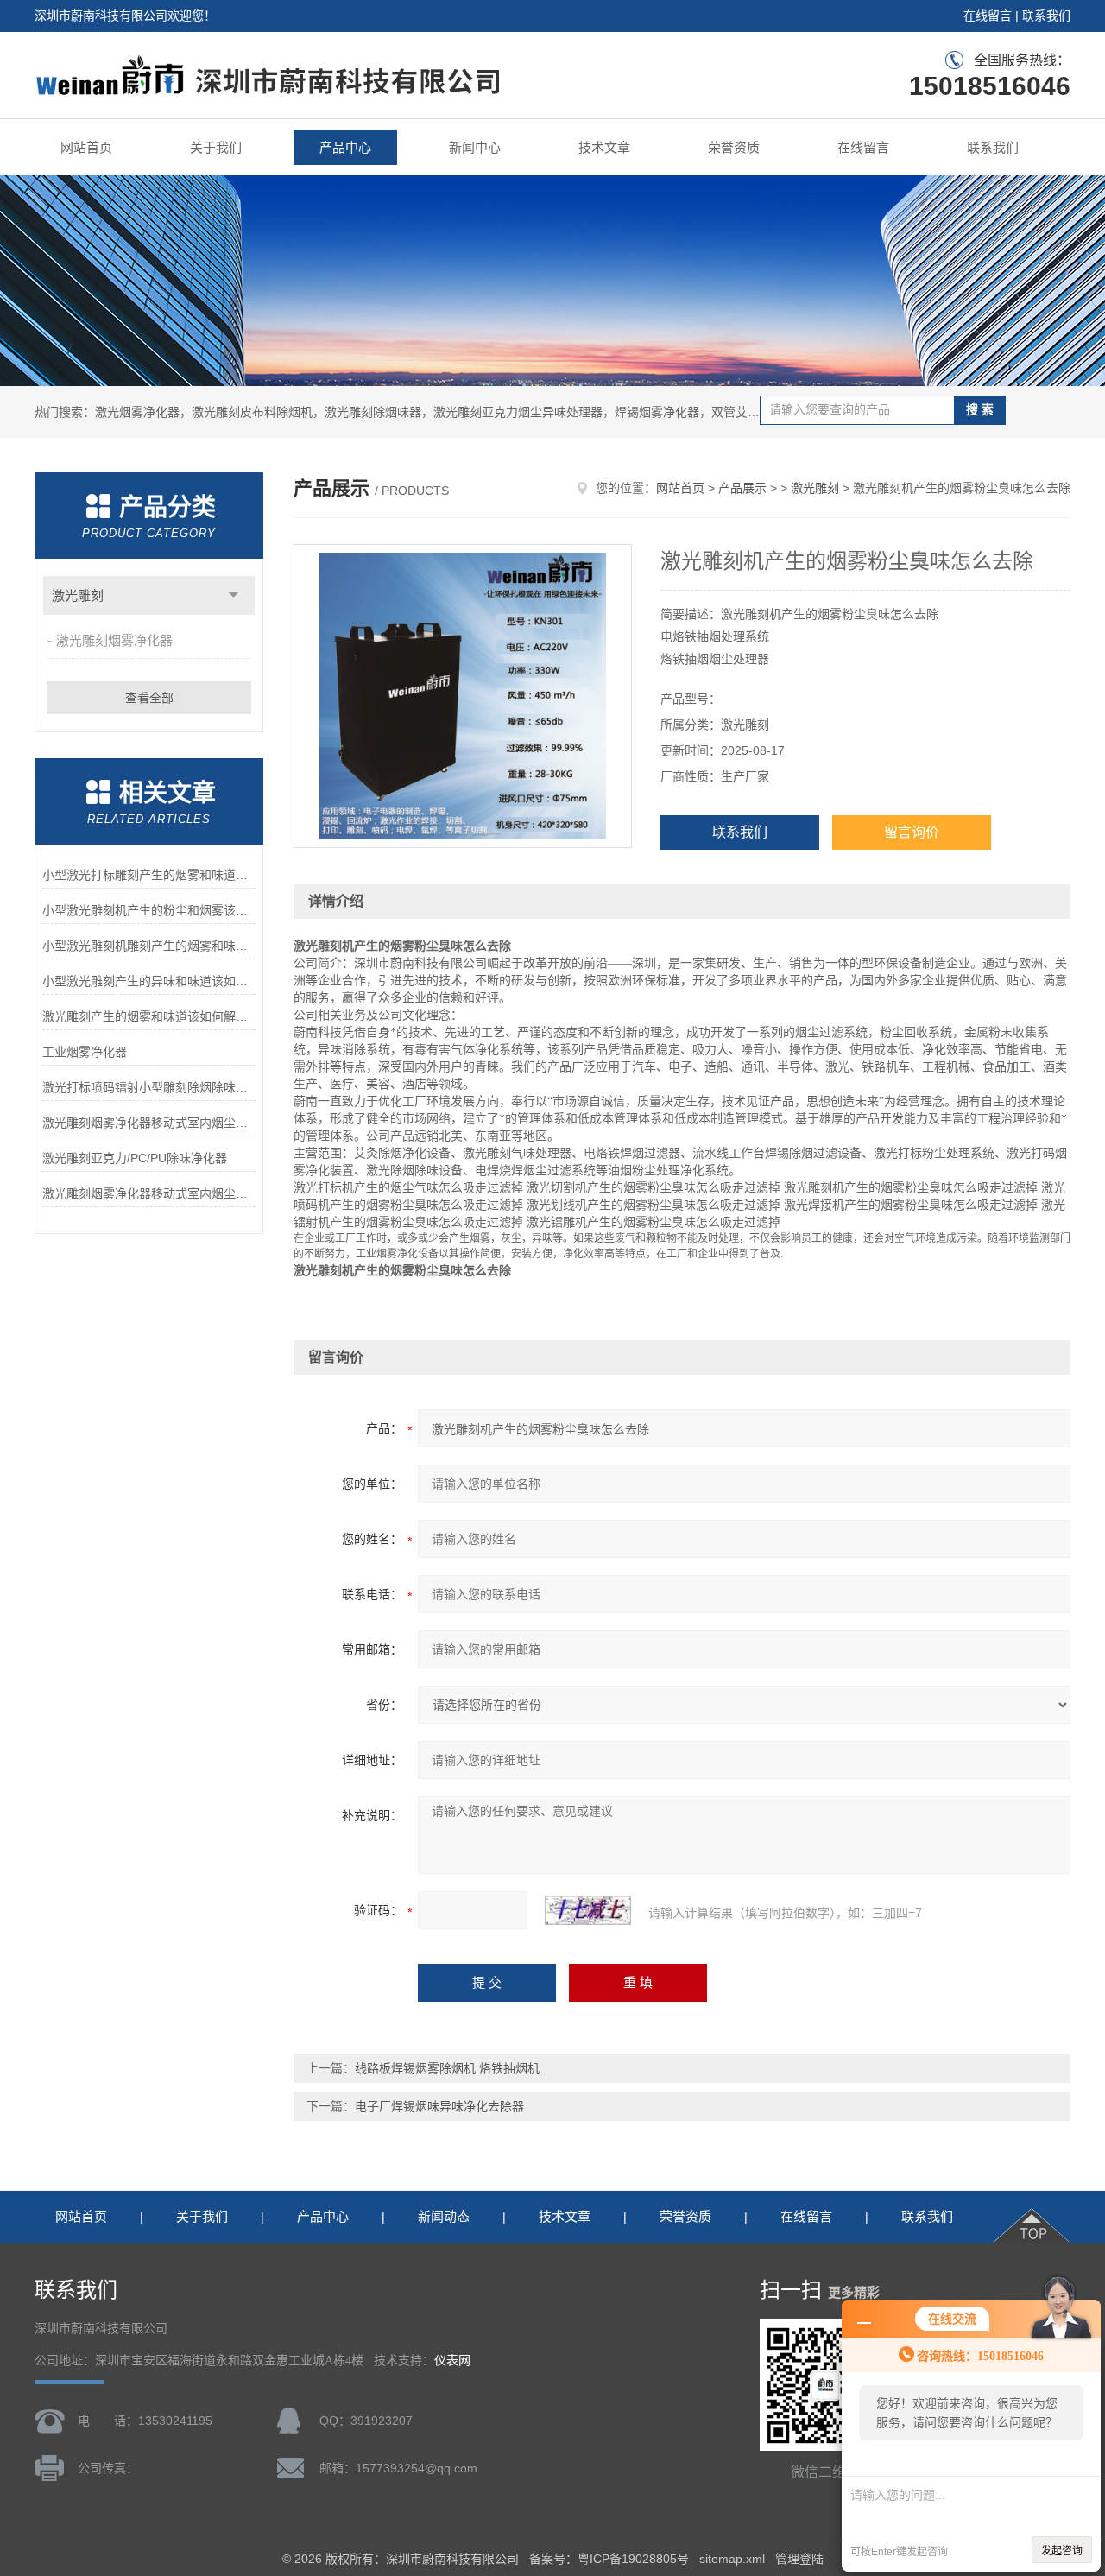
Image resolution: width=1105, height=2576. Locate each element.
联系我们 (1046, 16)
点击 (234, 595)
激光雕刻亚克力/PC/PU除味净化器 (135, 1158)
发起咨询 (1062, 2551)
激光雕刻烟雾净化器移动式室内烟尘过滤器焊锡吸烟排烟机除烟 (149, 1123)
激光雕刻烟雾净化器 (114, 640)
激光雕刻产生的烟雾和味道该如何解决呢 (149, 1016)
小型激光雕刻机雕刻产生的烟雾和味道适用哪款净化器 (149, 946)
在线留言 (988, 16)
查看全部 (149, 698)
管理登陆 (799, 2559)
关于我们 (216, 147)
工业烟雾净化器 (85, 1052)
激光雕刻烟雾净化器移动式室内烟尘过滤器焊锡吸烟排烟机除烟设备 (149, 1193)
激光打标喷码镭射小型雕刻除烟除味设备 (149, 1087)
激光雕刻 (78, 595)
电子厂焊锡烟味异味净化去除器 (439, 2106)
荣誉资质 (734, 147)
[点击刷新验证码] (588, 1910)
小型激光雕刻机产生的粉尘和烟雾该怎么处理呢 (149, 910)
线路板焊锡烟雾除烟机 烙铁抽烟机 (447, 2068)
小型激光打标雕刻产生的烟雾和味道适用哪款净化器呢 (149, 875)
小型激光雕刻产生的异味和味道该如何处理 (149, 981)
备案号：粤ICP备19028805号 (609, 2559)
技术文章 (604, 147)
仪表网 (452, 2361)
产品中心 (345, 147)
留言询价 (912, 832)
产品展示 (742, 488)
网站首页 (86, 147)
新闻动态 (444, 2216)
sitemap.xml (732, 2559)
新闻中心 (475, 147)
